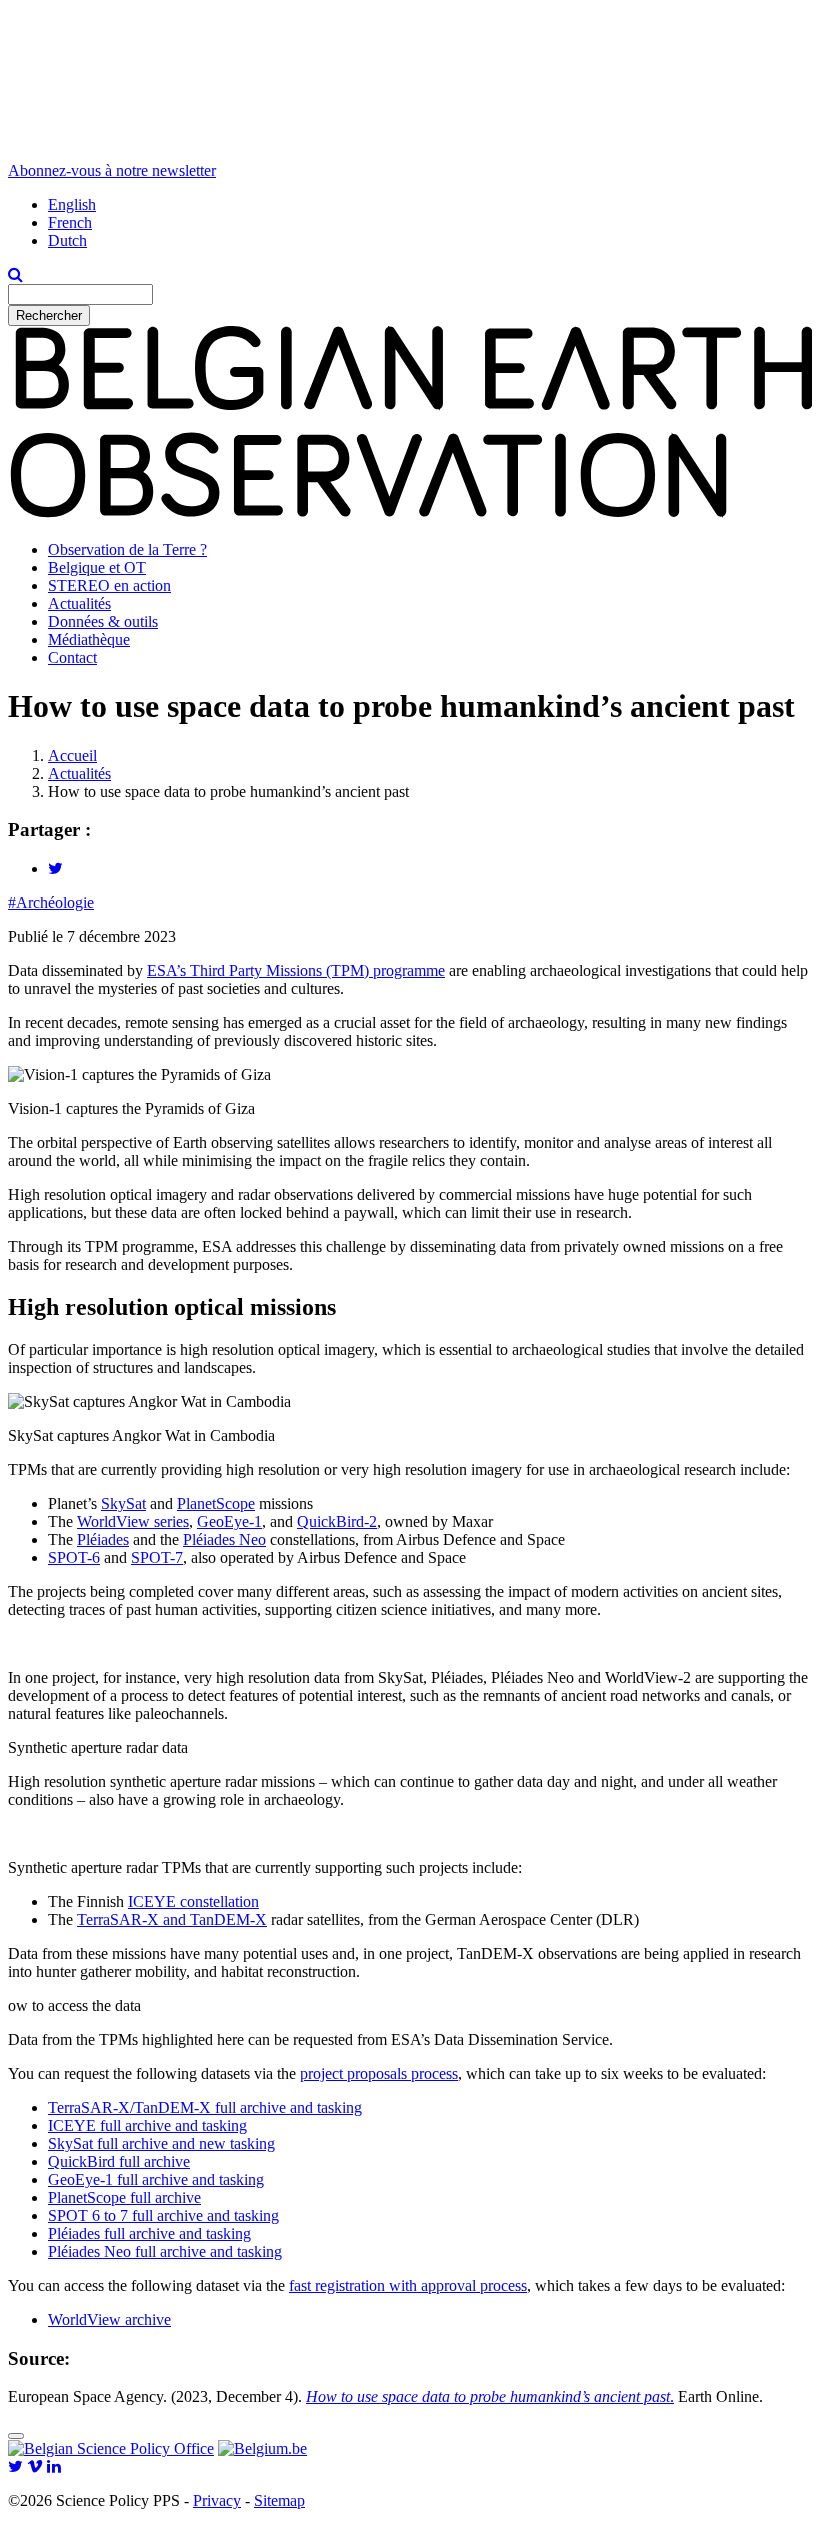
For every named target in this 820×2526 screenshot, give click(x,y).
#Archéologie (51, 902)
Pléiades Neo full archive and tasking (165, 2251)
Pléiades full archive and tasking (149, 2233)
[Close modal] (16, 2436)
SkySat (123, 1503)
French (70, 222)
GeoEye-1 (229, 1521)
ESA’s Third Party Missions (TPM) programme (296, 970)
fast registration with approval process (408, 2285)
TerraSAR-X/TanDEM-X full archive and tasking (205, 2107)
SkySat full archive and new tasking (161, 2143)
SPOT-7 (157, 1557)
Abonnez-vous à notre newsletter (112, 170)
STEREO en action (109, 585)
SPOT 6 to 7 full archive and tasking (163, 2215)
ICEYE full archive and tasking (147, 2125)
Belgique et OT (97, 567)
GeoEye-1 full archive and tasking (156, 2179)
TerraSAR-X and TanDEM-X (172, 1919)
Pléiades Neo (224, 1539)
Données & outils (103, 621)
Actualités (79, 603)
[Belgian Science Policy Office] (111, 2448)
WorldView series (133, 1521)
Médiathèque (89, 639)
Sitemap (279, 2500)
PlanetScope (216, 1503)
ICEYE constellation (193, 1901)
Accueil (72, 755)
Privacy (217, 2500)
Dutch (67, 240)
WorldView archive (109, 2319)
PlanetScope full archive (124, 2197)
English (72, 204)
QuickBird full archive (119, 2161)
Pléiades (103, 1539)
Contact (72, 657)
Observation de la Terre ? (127, 549)
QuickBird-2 (337, 1521)
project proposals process (379, 2073)
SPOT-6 (74, 1557)
